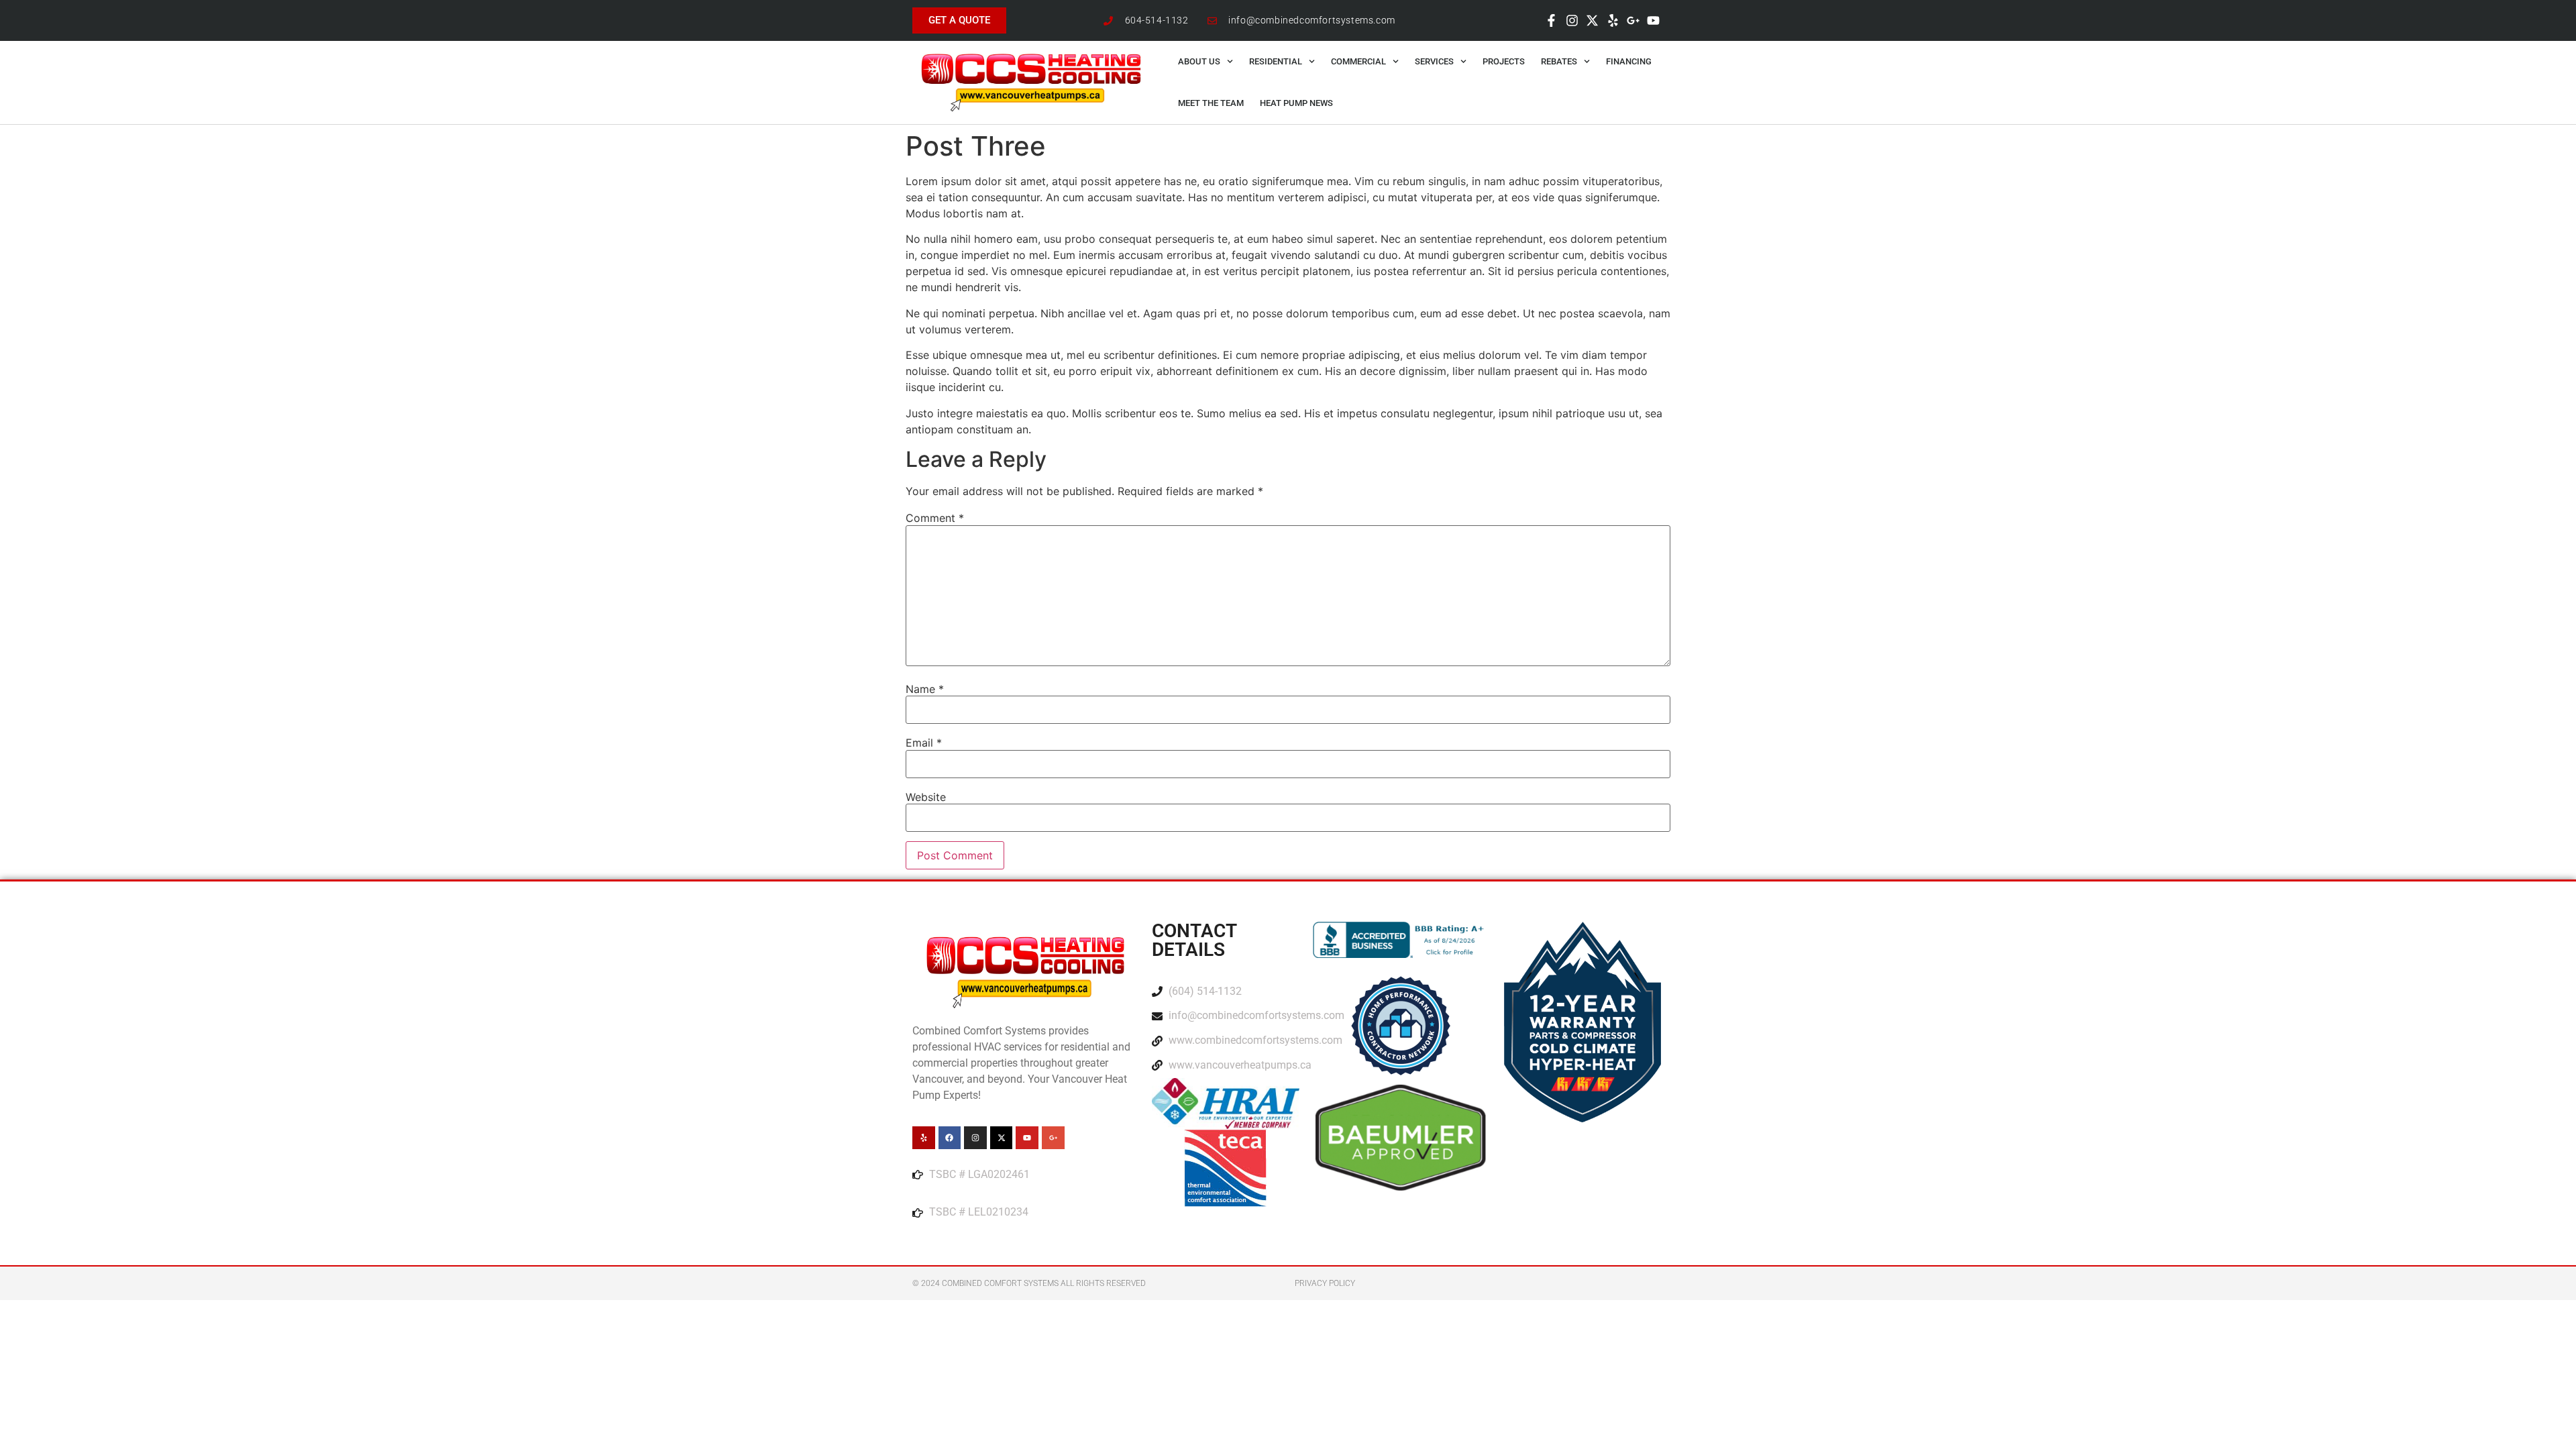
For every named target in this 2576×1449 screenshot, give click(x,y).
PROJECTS (1504, 61)
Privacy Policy (1325, 1283)
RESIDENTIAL (1276, 61)
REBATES (1559, 61)
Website (926, 797)
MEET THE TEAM (1211, 103)
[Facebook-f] (1552, 20)
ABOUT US (1199, 61)
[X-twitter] (1592, 20)
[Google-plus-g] (1633, 20)
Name (925, 689)
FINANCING (1629, 61)
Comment (935, 518)
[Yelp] (1613, 20)
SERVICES (1434, 61)
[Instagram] (1572, 20)
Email (924, 743)
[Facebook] (950, 1138)
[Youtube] (1654, 20)
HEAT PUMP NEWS (1296, 103)
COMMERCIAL (1358, 61)
